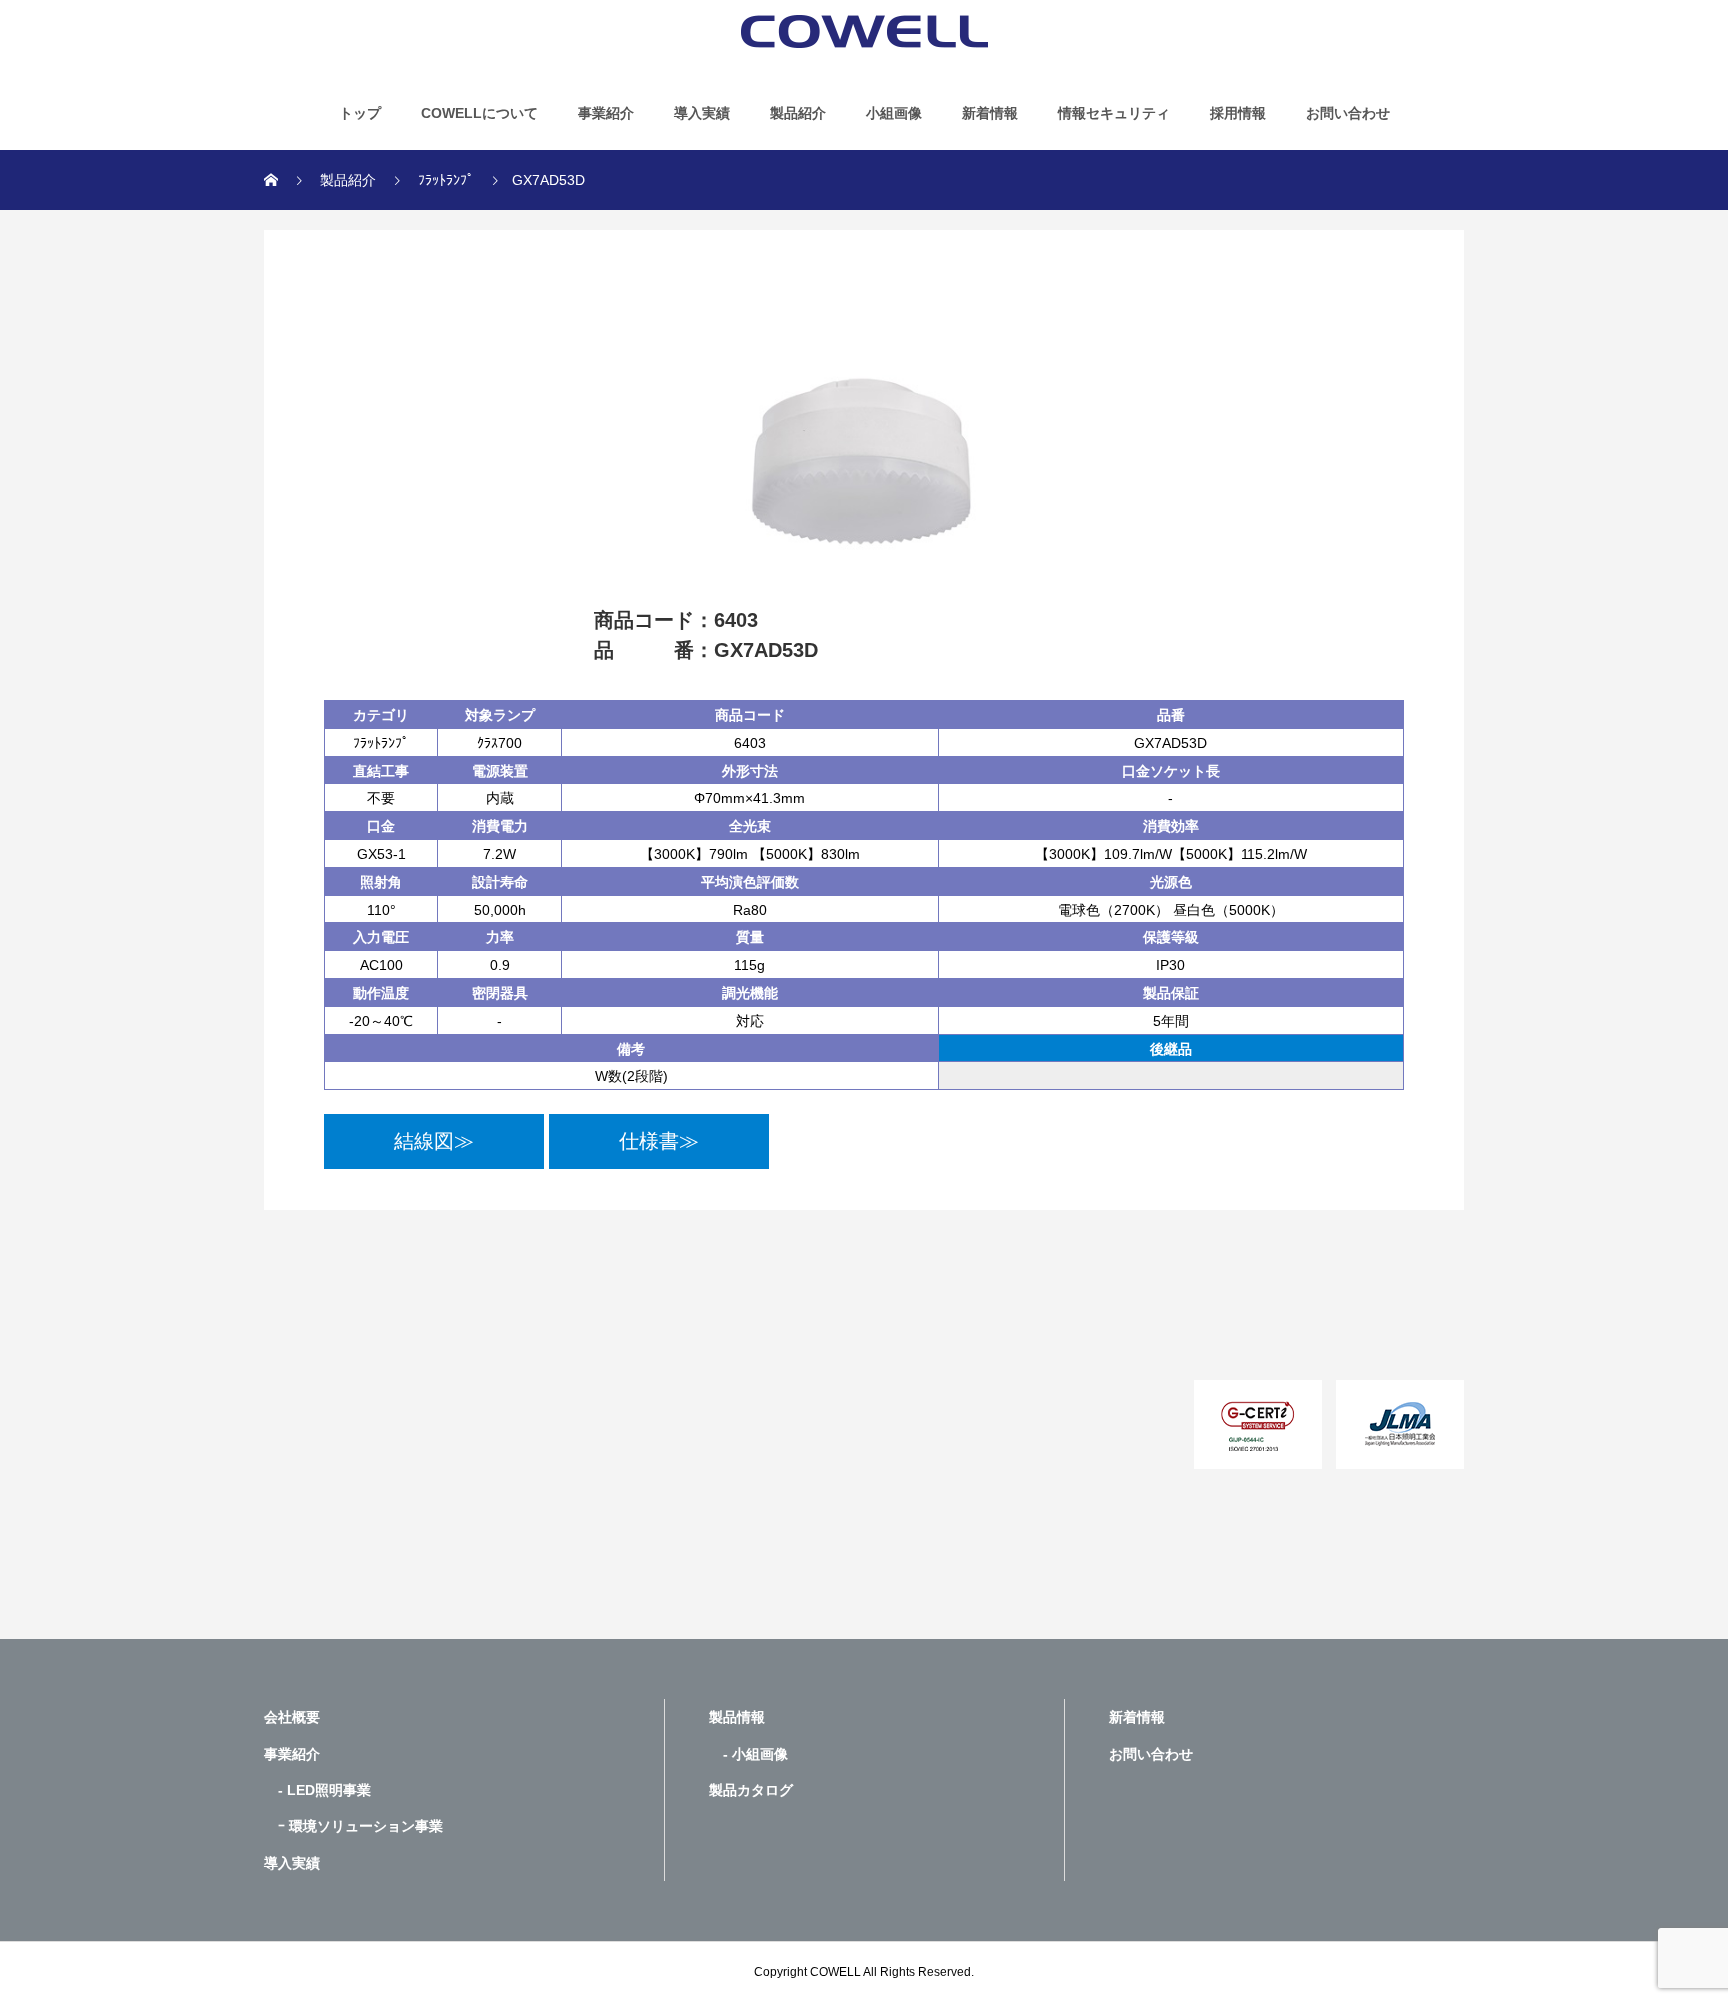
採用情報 (1238, 113)
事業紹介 (606, 113)
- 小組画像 (748, 1754)
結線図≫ (434, 1141)
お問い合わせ (1348, 113)
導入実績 (702, 113)
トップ (360, 113)
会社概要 (292, 1717)
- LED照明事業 (317, 1790)
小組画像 (894, 113)
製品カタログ (751, 1790)
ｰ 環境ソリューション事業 (353, 1826)
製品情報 (737, 1717)
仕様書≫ (659, 1141)
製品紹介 (798, 113)
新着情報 (990, 113)
